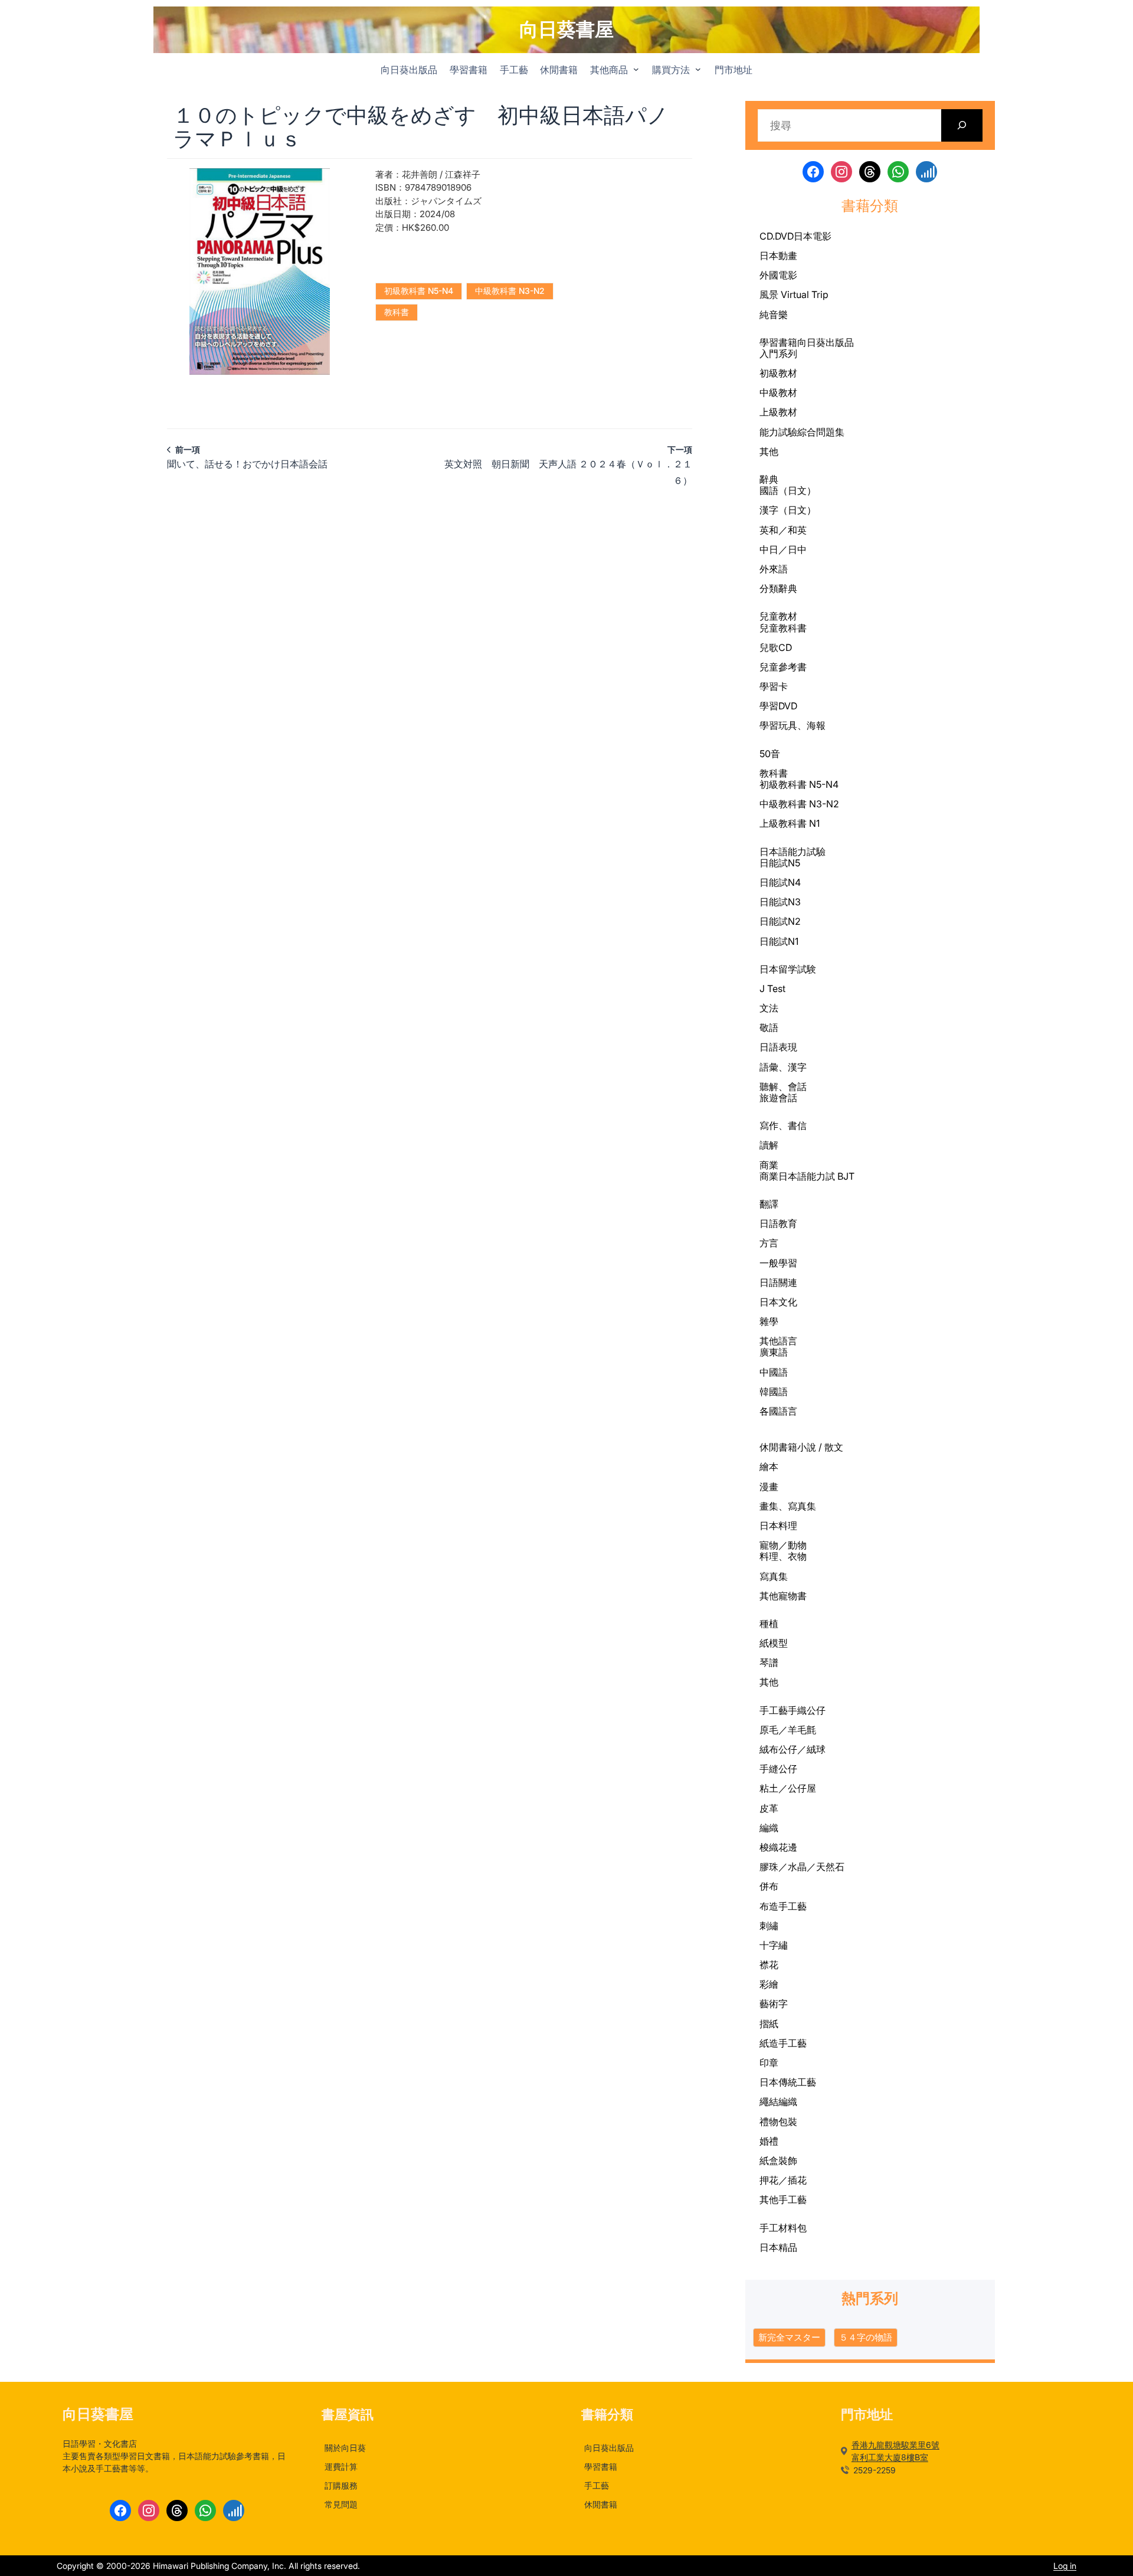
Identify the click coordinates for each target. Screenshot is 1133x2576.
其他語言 (778, 1341)
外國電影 (778, 275)
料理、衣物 (783, 1556)
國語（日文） (788, 490)
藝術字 (774, 2004)
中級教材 (778, 392)
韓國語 (774, 1392)
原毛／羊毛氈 (788, 1730)
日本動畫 (778, 256)
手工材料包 (783, 2228)
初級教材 (778, 373)
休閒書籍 (778, 1447)
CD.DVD (777, 236)
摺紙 (769, 2024)
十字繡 (774, 1945)
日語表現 (778, 1047)
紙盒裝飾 (778, 2161)
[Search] (962, 125)
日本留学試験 (788, 969)
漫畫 (769, 1487)
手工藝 (774, 1711)
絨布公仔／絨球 (793, 1749)
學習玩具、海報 (793, 725)
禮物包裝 (778, 2122)
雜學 (769, 1321)
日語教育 (778, 1223)
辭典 (769, 479)
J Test (772, 988)
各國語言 (778, 1411)
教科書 (397, 312)
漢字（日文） (788, 510)
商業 (769, 1165)
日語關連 (778, 1282)
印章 (769, 2063)
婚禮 (769, 2141)
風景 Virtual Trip (794, 294)
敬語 (769, 1027)
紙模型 (774, 1643)
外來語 (774, 569)
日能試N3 (780, 902)
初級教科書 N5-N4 (419, 291)
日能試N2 (780, 921)
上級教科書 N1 (790, 823)
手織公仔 (807, 1710)
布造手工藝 (783, 1906)
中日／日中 (783, 549)
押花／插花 (783, 2180)
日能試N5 (780, 863)
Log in (1065, 2566)
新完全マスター (789, 2337)
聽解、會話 (783, 1086)
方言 (769, 1243)
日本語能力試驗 (793, 852)
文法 (769, 1008)
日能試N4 (780, 882)
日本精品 (778, 2248)
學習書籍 (778, 343)
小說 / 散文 (820, 1447)
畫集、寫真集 (788, 1506)
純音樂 (774, 315)
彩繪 (769, 1984)
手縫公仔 (778, 1769)
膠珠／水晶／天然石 (802, 1867)
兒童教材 (778, 616)
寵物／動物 (783, 1545)
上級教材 (778, 412)
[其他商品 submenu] (636, 69)
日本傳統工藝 (788, 2082)
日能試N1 (779, 941)
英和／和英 (783, 530)
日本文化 (778, 1302)
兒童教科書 (783, 628)
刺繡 (769, 1926)
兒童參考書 (783, 667)
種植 (769, 1623)
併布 (769, 1886)
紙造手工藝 (783, 2043)
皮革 (769, 1808)
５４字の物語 (866, 2337)
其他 (769, 451)
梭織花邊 (778, 1847)
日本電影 (813, 236)
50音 (770, 754)
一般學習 (778, 1263)
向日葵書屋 (566, 29)
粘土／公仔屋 (788, 1788)
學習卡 (774, 686)
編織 (769, 1828)
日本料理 (778, 1526)
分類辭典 (778, 588)
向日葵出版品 (826, 342)
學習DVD (778, 706)
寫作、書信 (783, 1125)
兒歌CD (776, 647)
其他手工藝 (783, 2199)
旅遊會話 (778, 1098)
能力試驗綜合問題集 (802, 432)
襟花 (769, 1965)
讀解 (769, 1145)
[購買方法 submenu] (698, 69)
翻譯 (769, 1204)
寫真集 (774, 1576)
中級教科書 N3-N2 (510, 291)
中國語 (774, 1372)
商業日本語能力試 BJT (807, 1176)
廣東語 (774, 1352)
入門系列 (778, 353)
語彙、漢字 (783, 1067)
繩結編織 (778, 2102)
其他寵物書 (783, 1596)
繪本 (769, 1467)
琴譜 (769, 1662)
